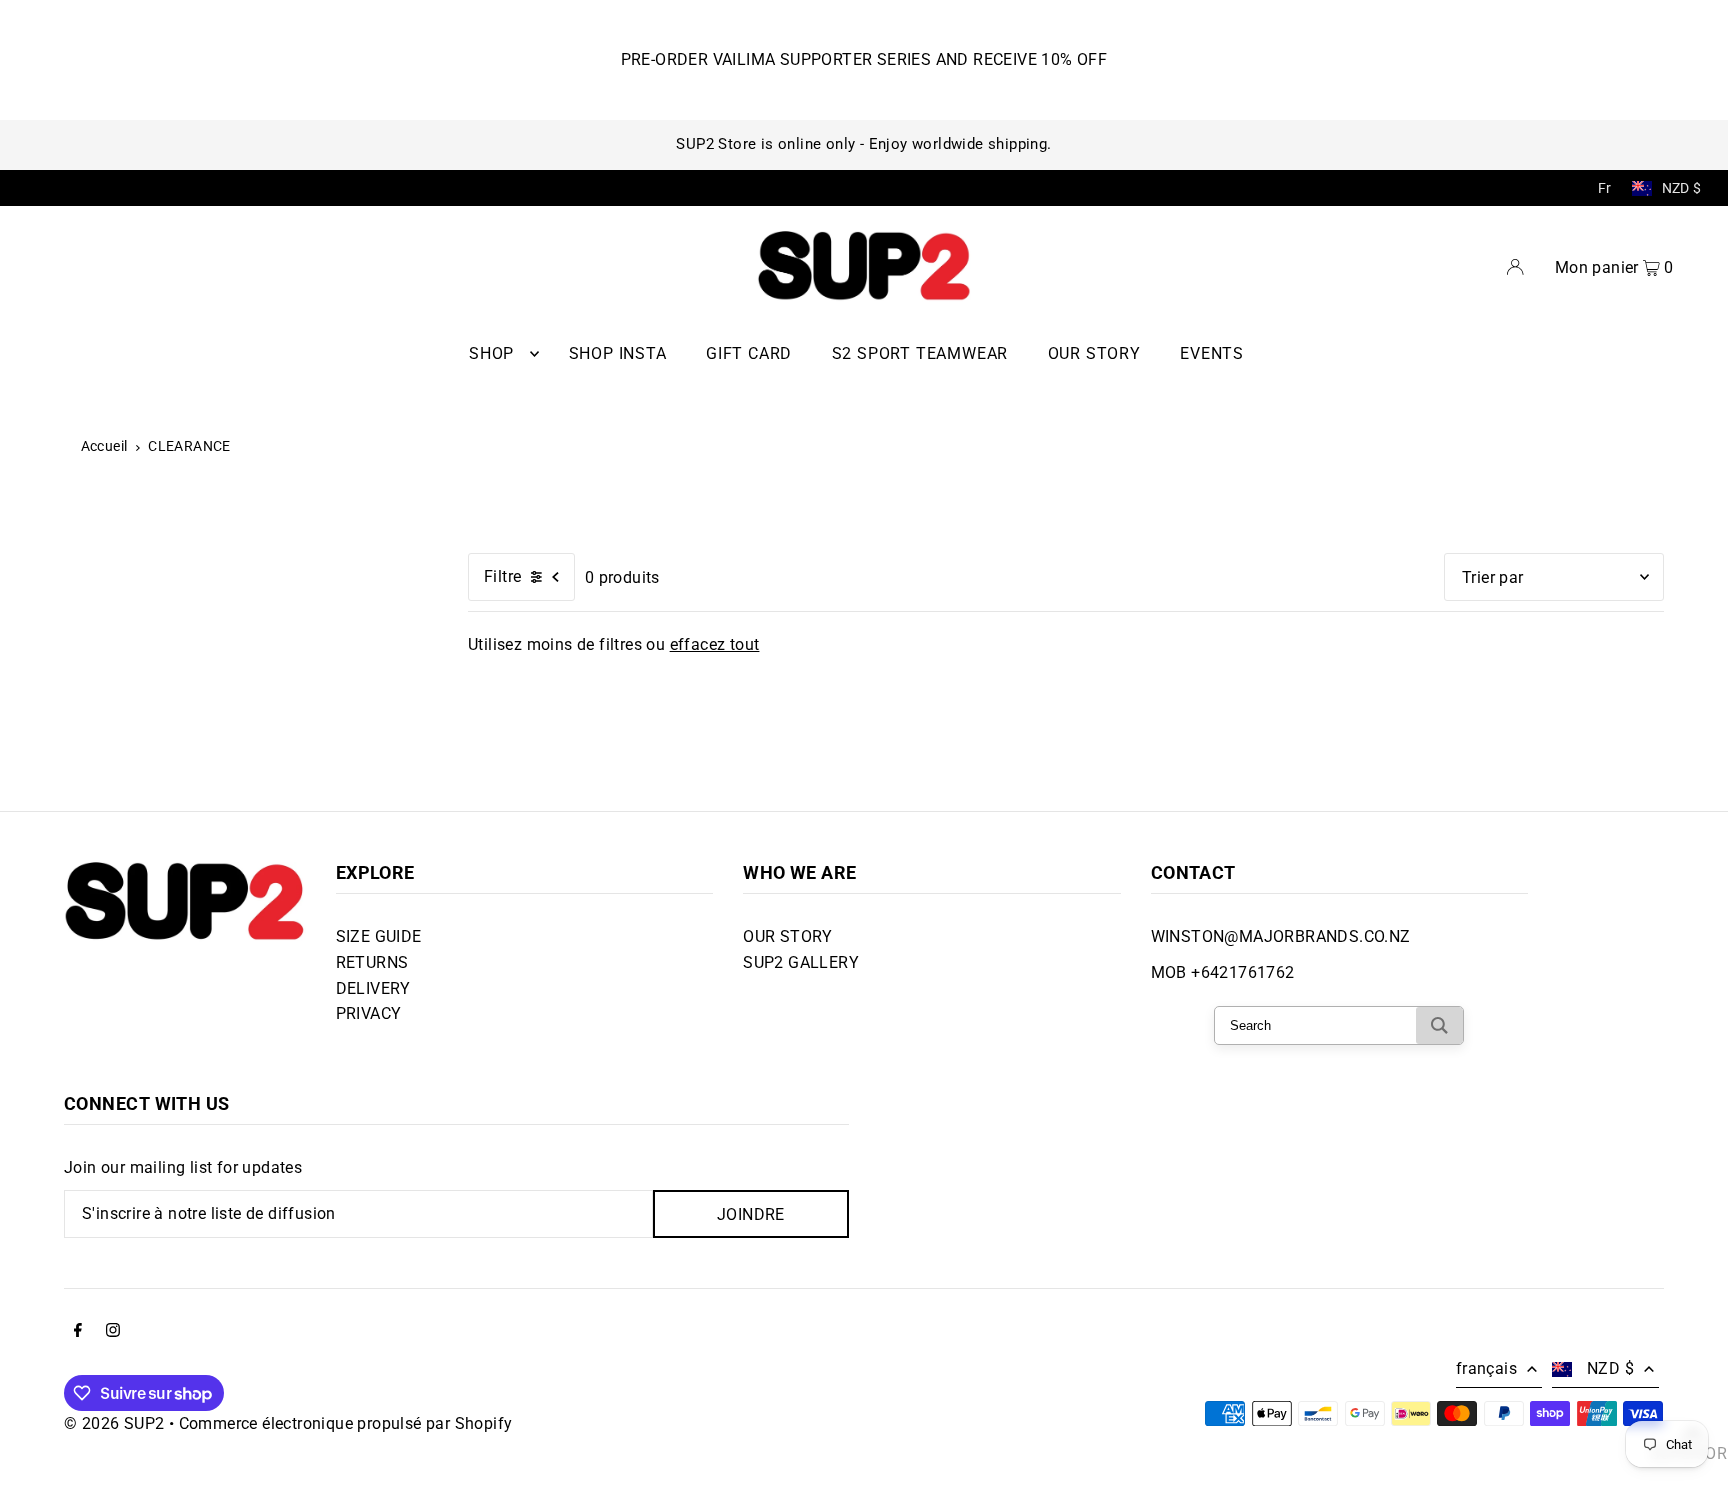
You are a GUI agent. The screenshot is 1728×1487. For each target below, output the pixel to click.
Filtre (502, 576)
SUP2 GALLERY (801, 962)
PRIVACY (369, 1013)
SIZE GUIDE (379, 936)
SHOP (491, 353)
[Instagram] (113, 1332)
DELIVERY (373, 988)
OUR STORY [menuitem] (1094, 353)
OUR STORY (788, 936)
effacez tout (715, 644)
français (1486, 1368)
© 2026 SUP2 (114, 1423)
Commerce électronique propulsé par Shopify (346, 1423)
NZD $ (1682, 188)
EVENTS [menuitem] (1212, 353)
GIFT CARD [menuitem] (749, 353)
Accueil (104, 446)
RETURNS (372, 962)
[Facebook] (78, 1332)
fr (1605, 188)
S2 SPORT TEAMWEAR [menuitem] (920, 353)
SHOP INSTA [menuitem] (618, 353)
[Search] (1439, 1025)
